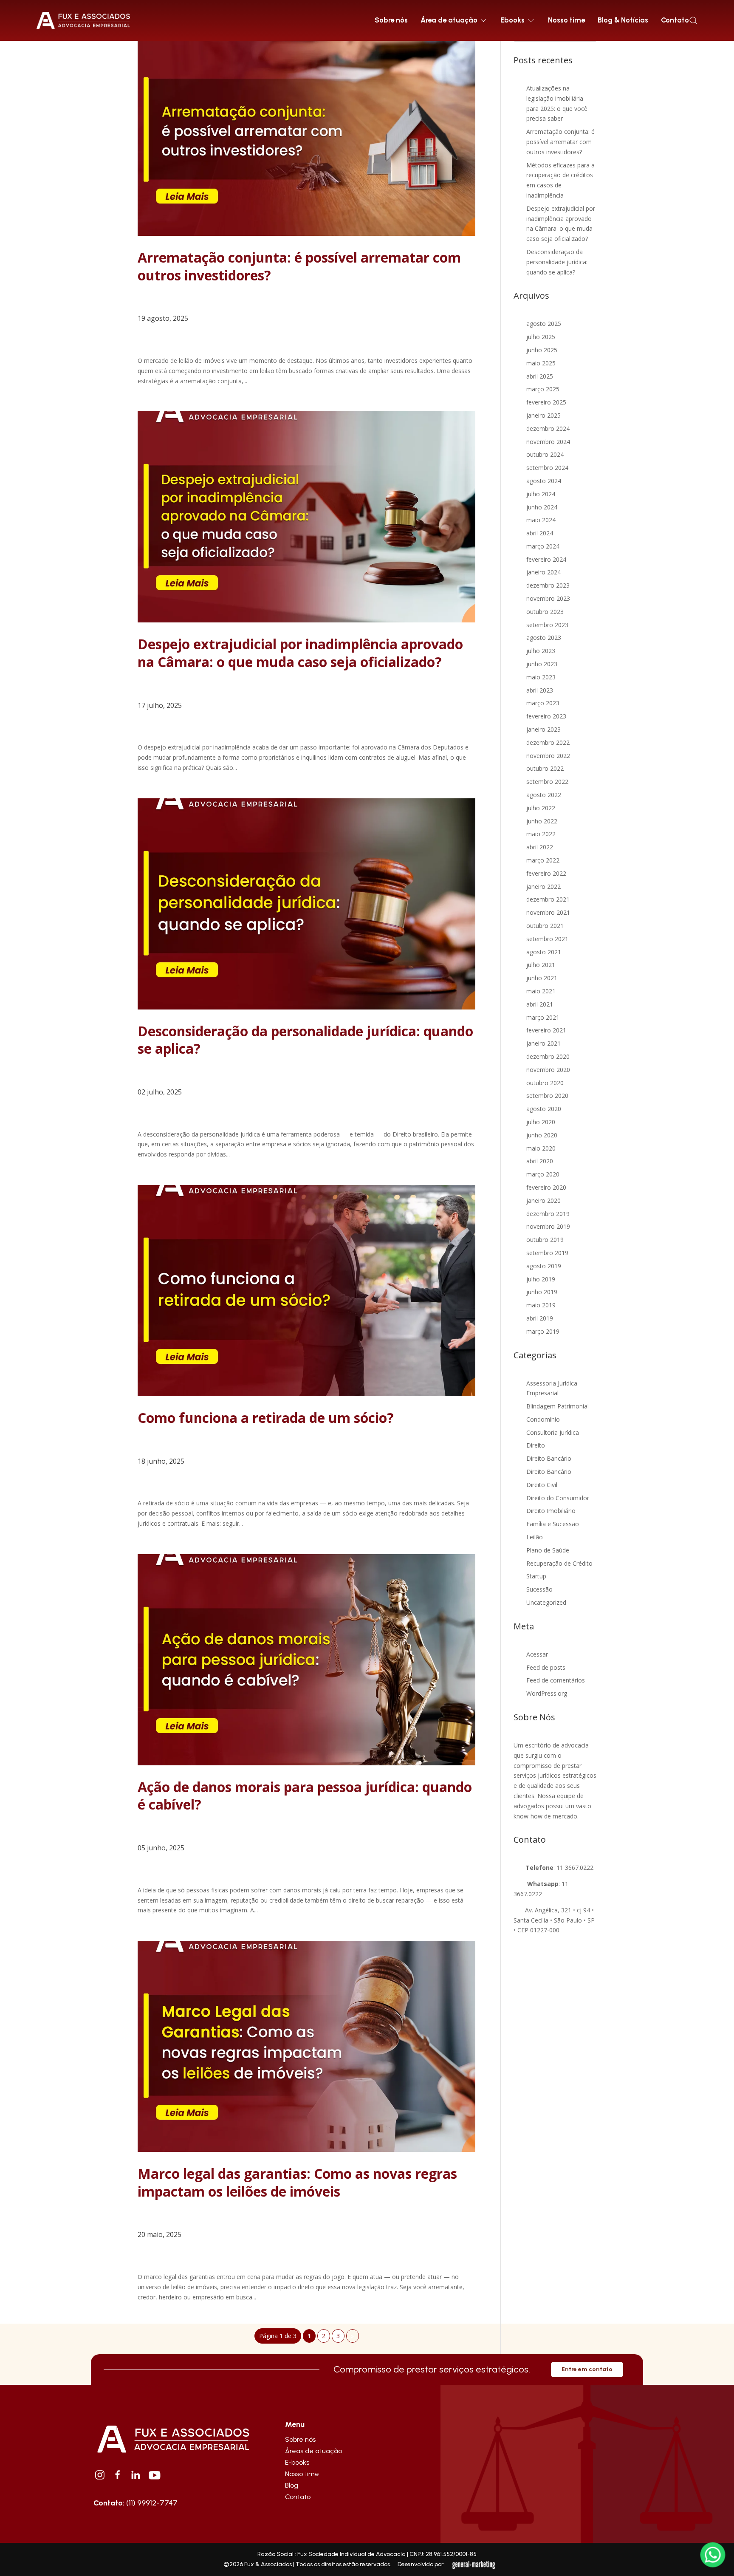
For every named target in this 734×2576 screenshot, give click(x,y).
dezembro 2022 (548, 742)
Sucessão (539, 1589)
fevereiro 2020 (546, 1187)
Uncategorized (546, 1602)
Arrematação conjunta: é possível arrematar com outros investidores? (299, 266)
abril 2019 (540, 1318)
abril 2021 (540, 1004)
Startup (536, 1576)
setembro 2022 (547, 782)
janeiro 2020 (543, 1200)
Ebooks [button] (512, 20)
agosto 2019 (544, 1266)
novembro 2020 (548, 1070)
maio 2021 (541, 991)
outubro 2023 (545, 612)
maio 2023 (541, 677)
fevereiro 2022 (546, 873)
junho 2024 (542, 507)
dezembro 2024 (548, 428)
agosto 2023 (544, 638)
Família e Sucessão (553, 1524)
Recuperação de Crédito (559, 1563)
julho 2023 (541, 651)
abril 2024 (540, 533)
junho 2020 (542, 1135)
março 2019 (543, 1331)
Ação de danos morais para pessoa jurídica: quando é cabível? (305, 1796)
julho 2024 (541, 494)
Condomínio (543, 1419)
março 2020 (543, 1174)
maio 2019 (541, 1305)
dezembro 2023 (548, 585)
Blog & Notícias (623, 20)
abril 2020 (540, 1161)
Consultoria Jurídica (553, 1432)
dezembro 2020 (548, 1056)
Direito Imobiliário (551, 1511)
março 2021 (543, 1017)
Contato (675, 20)
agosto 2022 (544, 795)
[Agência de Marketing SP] (474, 2565)
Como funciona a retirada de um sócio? (266, 1418)
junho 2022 (542, 821)
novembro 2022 (548, 756)
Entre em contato (587, 2369)
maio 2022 (541, 834)
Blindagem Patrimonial (558, 1406)
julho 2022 (541, 808)
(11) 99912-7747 (136, 2503)
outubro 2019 (545, 1240)
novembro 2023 (548, 598)
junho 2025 (542, 350)
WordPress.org (547, 1693)
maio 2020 (541, 1148)
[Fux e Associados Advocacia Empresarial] (173, 2438)
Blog (292, 2485)
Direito (536, 1445)
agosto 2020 (544, 1109)
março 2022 (543, 860)
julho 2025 (541, 337)
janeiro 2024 (543, 572)
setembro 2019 (547, 1253)
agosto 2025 (544, 324)
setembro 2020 (547, 1096)
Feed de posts (546, 1667)
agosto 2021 (544, 952)
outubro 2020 (545, 1083)
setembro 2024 (547, 468)
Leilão (535, 1537)
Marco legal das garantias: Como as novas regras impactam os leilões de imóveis (297, 2182)
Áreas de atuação (313, 2451)
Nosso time (566, 20)
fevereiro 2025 (546, 402)
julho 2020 (541, 1122)
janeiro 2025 (543, 415)
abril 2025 (540, 376)
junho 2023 (542, 664)
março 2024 (543, 546)
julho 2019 (541, 1279)
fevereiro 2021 (546, 1030)
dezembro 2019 (548, 1214)
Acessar (537, 1654)
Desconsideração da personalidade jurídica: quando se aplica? (305, 1040)
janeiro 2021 (543, 1043)
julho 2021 (541, 965)
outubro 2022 (545, 768)
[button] (693, 20)
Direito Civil (542, 1485)
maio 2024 (541, 520)
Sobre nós (391, 20)
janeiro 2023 (543, 729)
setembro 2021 (547, 939)
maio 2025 (541, 363)
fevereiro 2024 (546, 559)
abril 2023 (540, 690)
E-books (297, 2462)
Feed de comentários (556, 1680)
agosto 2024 (544, 481)
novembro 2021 (548, 912)
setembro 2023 (547, 625)
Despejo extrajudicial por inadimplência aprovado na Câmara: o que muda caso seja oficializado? (300, 653)
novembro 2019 (548, 1226)
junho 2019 (542, 1292)
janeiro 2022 (543, 886)
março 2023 (543, 703)
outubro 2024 (545, 454)
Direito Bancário (549, 1458)
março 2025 (543, 389)
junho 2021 (542, 978)
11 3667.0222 (575, 1868)
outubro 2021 (545, 926)
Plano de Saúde (548, 1550)
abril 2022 (540, 847)
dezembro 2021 (548, 899)
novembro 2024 (548, 442)
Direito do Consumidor (558, 1498)
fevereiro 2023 (546, 716)
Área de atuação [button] (449, 20)
